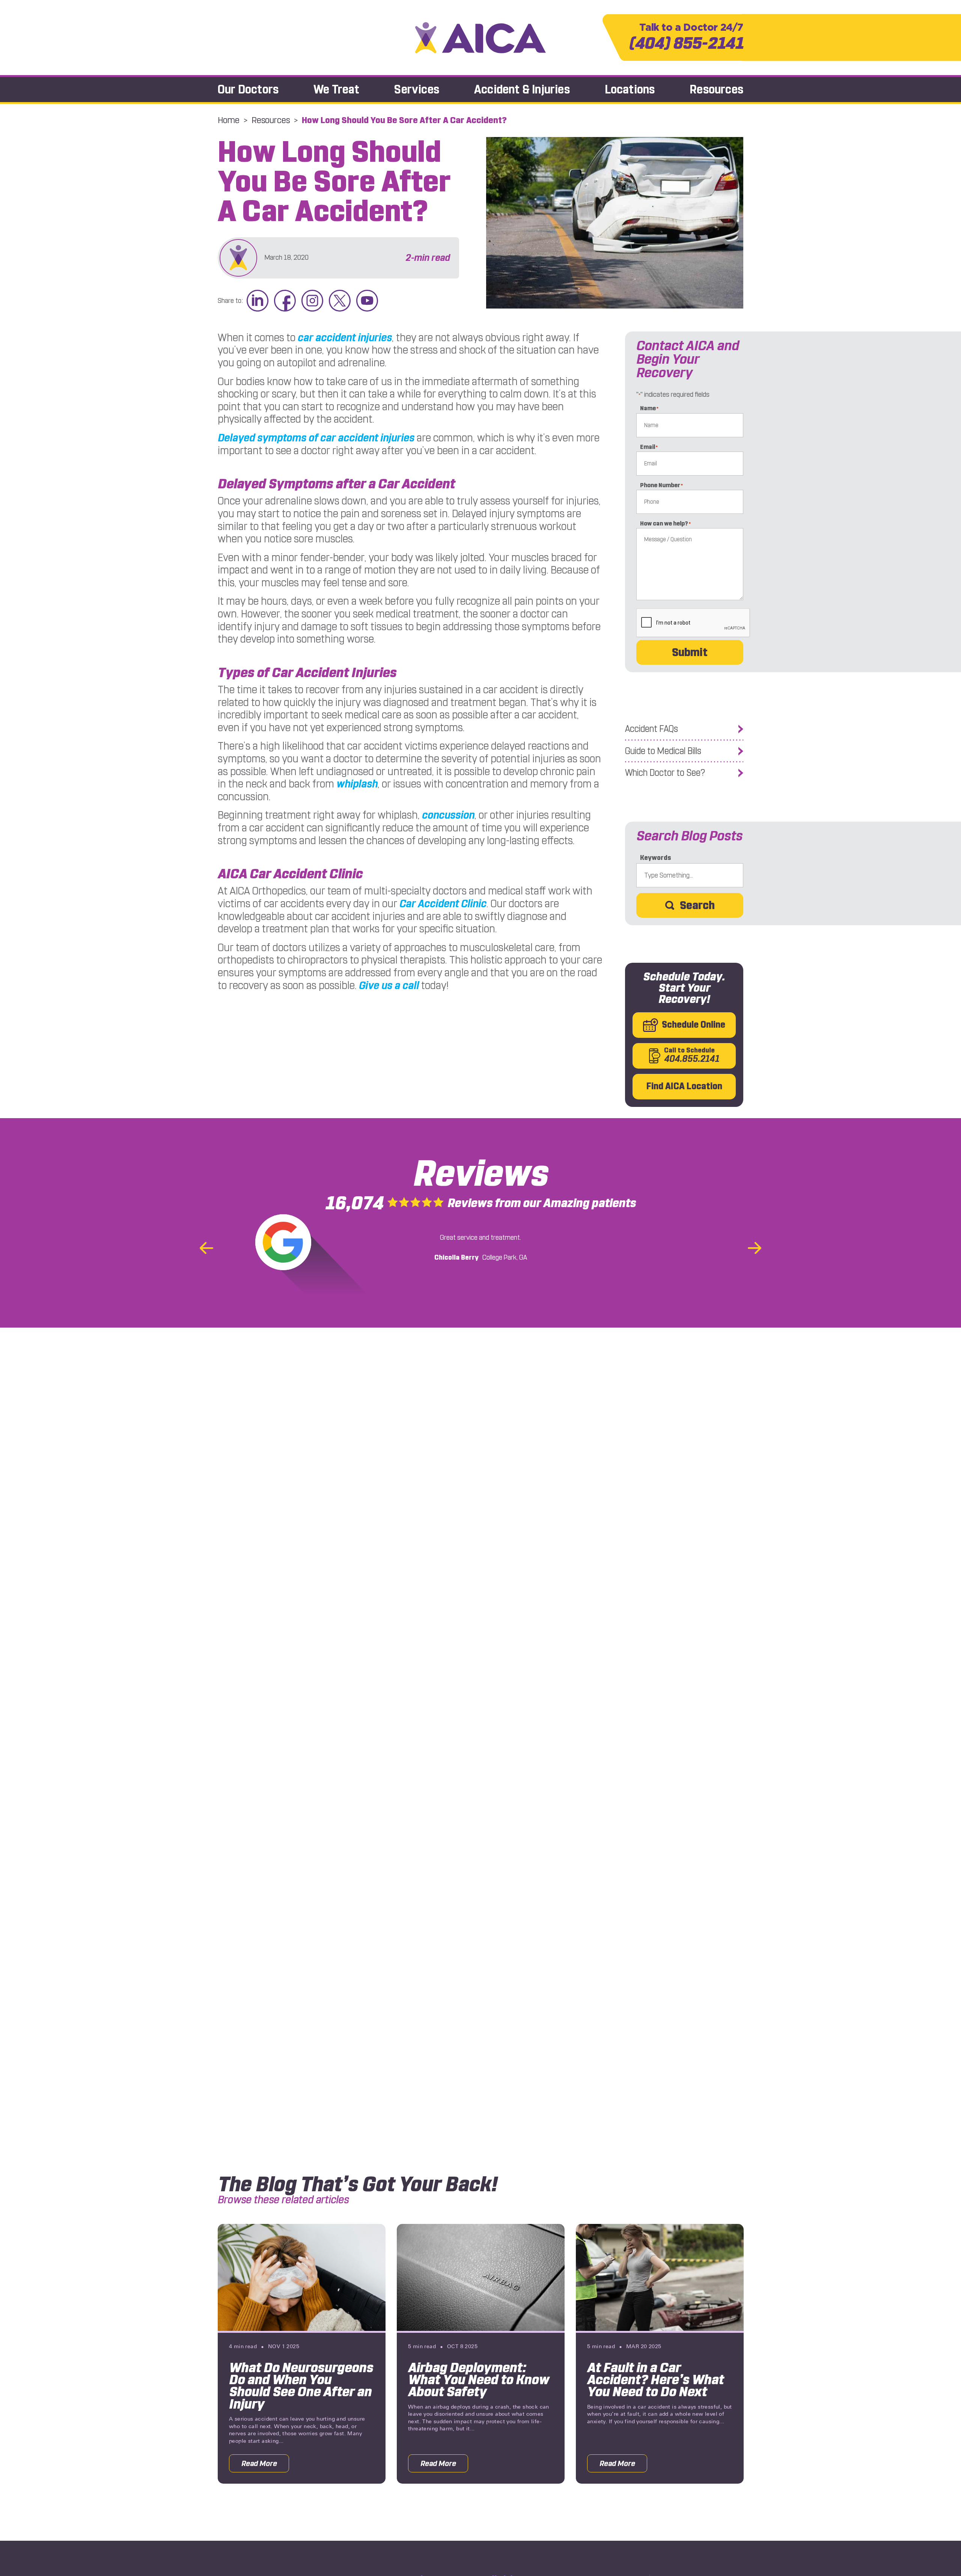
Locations (630, 90)
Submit (690, 652)
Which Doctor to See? (665, 773)
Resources (716, 90)
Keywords (656, 858)
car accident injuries (345, 338)
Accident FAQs (651, 729)
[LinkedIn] (258, 301)
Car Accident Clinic (443, 904)
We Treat (337, 90)
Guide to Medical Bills (663, 751)
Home (229, 120)
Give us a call (389, 985)
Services (417, 90)
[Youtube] (367, 301)
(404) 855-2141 (686, 37)
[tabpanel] (302, 2354)
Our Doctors (248, 90)
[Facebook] (285, 301)
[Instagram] (312, 301)
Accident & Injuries (522, 90)
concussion (448, 815)
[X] (340, 301)
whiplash (357, 784)
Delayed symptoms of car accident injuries (316, 438)
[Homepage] (480, 38)
